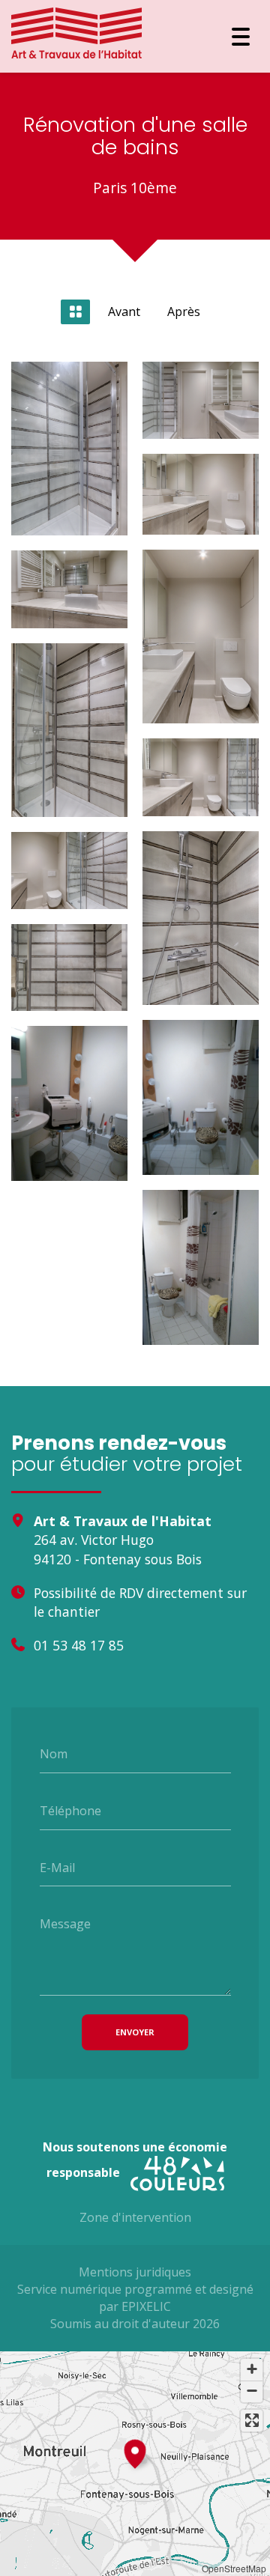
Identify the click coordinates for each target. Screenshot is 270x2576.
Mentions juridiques (135, 2272)
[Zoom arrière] (252, 2391)
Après (184, 312)
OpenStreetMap (234, 2568)
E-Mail (57, 1867)
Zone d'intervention (135, 2217)
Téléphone (70, 1811)
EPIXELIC (146, 2306)
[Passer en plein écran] (252, 2421)
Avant (124, 312)
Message (65, 1924)
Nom (54, 1754)
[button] (135, 2452)
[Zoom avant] (252, 2370)
